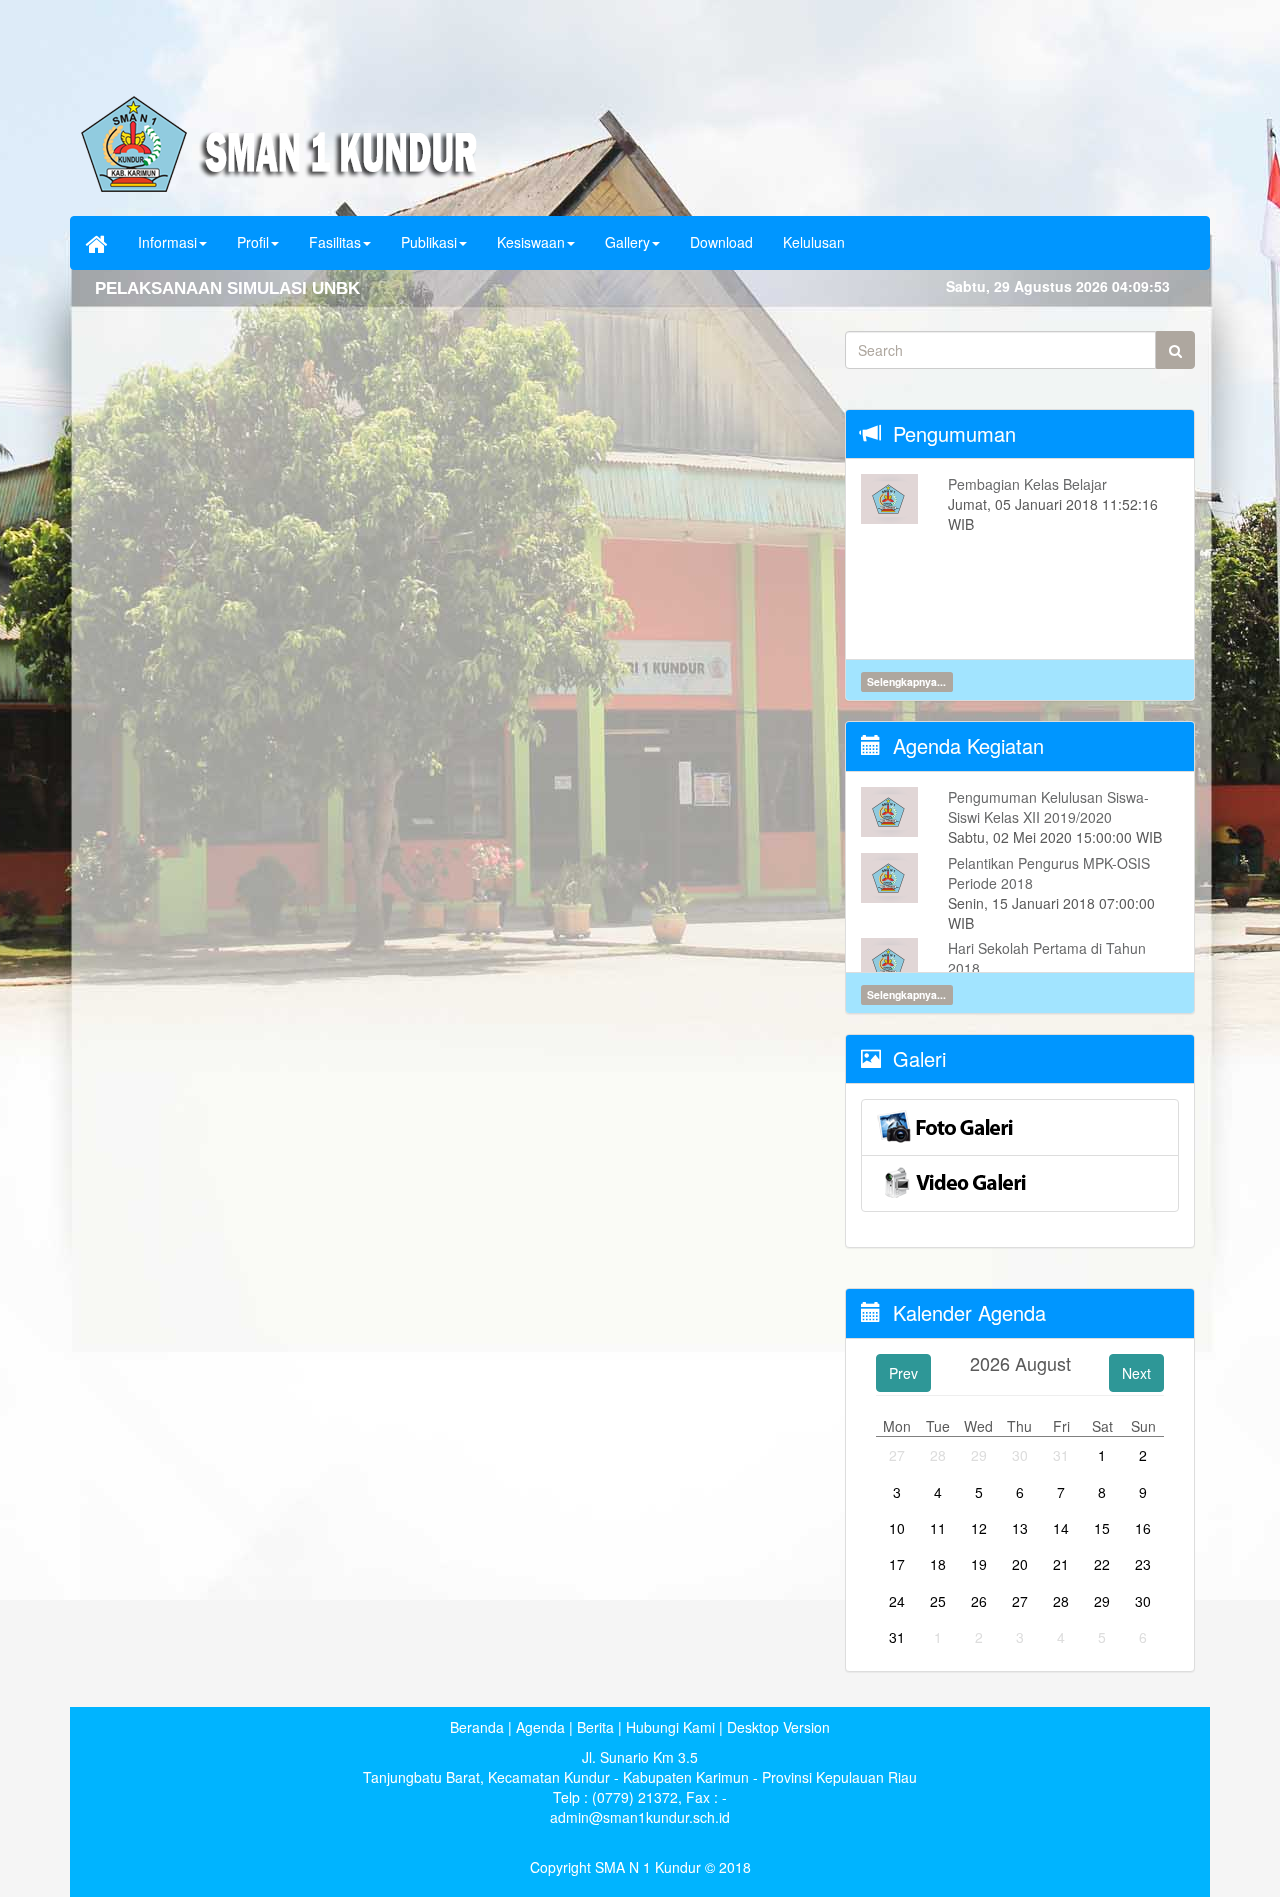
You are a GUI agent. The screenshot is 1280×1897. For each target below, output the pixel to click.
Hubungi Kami (670, 1727)
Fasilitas (335, 242)
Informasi (167, 242)
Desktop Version (778, 1727)
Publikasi (429, 242)
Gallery (627, 242)
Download (721, 242)
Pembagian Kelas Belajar (1027, 484)
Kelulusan (814, 242)
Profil (253, 242)
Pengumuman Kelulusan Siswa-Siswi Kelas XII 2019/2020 (1048, 807)
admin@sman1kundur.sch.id (640, 1817)
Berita (595, 1727)
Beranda (477, 1727)
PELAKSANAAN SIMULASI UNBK (227, 288)
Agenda (540, 1727)
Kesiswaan (531, 242)
